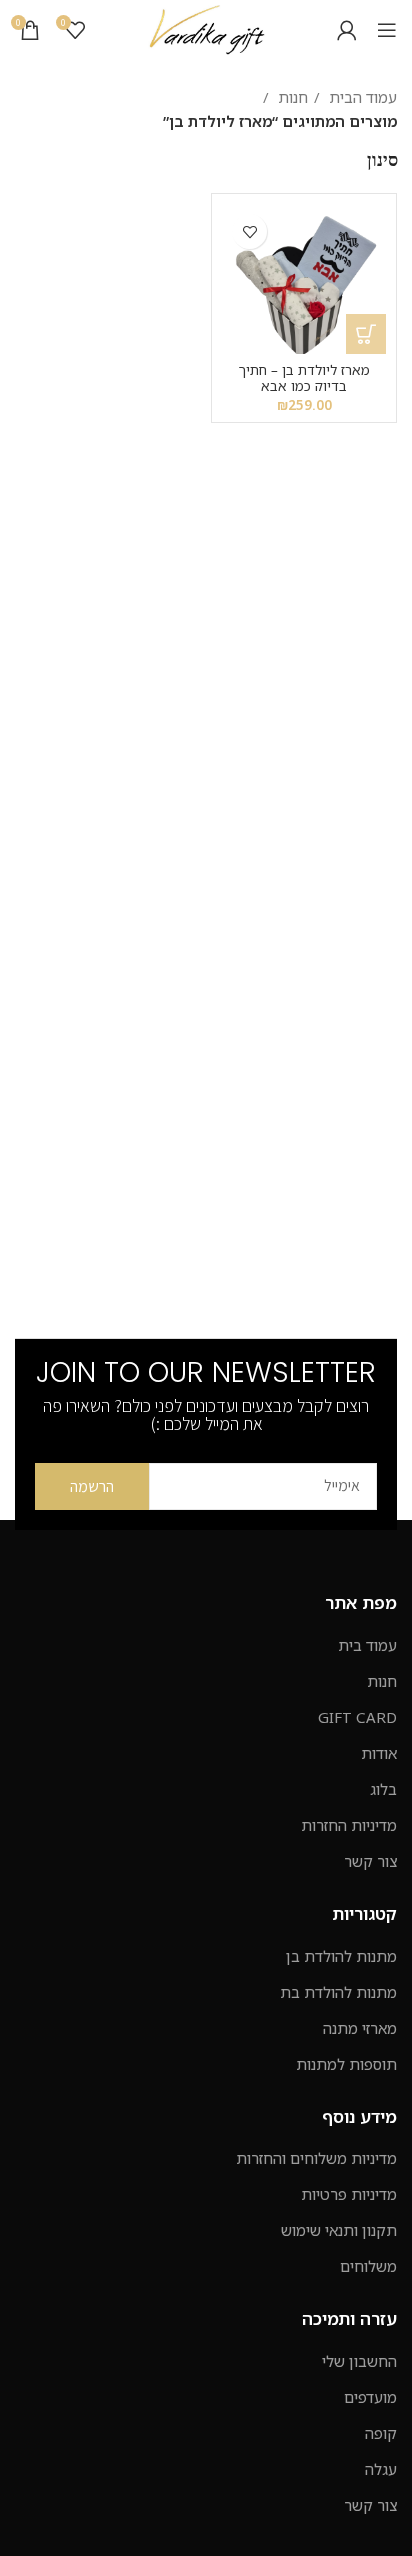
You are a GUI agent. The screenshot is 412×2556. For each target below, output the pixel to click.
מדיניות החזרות (349, 1825)
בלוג (383, 1789)
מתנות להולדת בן (341, 1956)
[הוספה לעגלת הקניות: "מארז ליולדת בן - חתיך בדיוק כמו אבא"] (366, 334)
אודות (379, 1753)
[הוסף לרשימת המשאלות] (249, 231)
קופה (381, 2433)
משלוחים (368, 2266)
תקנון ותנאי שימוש (339, 2230)
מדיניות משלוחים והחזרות (316, 2158)
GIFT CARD (357, 1717)
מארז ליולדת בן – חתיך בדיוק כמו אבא (304, 378)
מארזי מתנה (360, 2028)
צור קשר (370, 1861)
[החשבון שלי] (347, 30)
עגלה (381, 2469)
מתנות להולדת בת (338, 1992)
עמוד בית (367, 1645)
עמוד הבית (361, 97)
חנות (291, 97)
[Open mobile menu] (387, 30)
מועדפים (370, 2397)
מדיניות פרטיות (349, 2194)
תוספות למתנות (346, 2064)
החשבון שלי (359, 2361)
